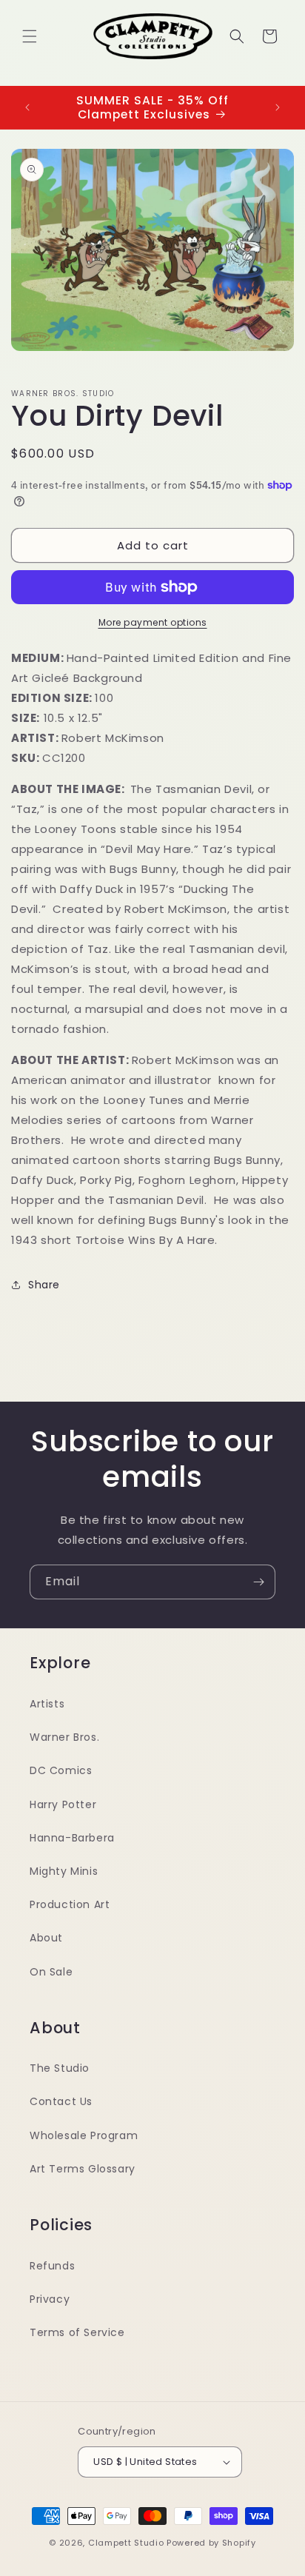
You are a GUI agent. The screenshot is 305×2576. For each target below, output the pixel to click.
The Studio (60, 2068)
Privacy (50, 2299)
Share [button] (44, 1285)
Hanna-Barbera (72, 1838)
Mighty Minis (64, 1871)
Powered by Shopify (211, 2543)
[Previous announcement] (27, 107)
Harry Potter (63, 1804)
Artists (47, 1704)
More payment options (153, 622)
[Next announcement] (278, 107)
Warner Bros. (64, 1737)
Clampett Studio (126, 2543)
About (46, 1938)
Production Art (70, 1904)
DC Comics (61, 1770)
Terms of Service (77, 2332)
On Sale (51, 1972)
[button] (30, 36)
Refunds (52, 2266)
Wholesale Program (84, 2135)
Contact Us (61, 2101)
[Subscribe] (258, 1582)
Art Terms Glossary (83, 2169)
